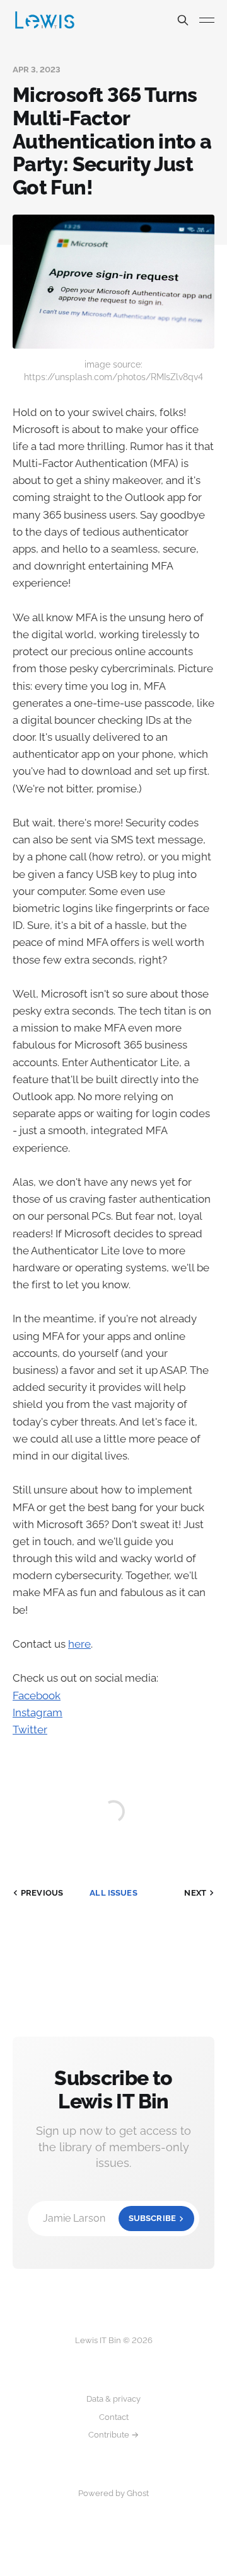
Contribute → (113, 2435)
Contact (114, 2417)
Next (195, 1893)
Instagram (38, 1713)
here (79, 1644)
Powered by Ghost (113, 2493)
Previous (42, 1893)
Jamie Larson (109, 2218)
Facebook (37, 1696)
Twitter (30, 1730)
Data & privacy (113, 2399)
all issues (113, 1893)
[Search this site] (183, 20)
